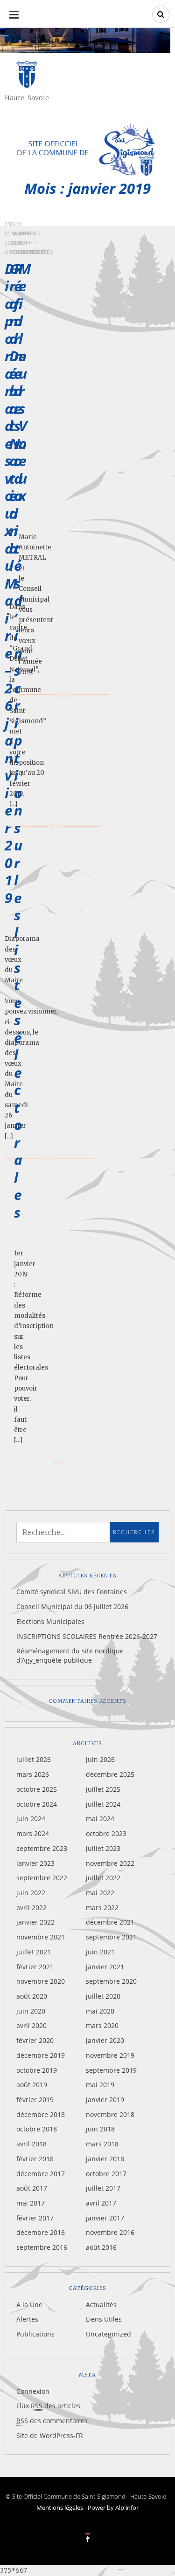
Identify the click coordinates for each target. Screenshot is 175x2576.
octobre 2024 (37, 1804)
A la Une (29, 2305)
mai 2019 (100, 2085)
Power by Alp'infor (113, 2507)
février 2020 (35, 2040)
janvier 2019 (105, 2100)
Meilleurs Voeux (25, 382)
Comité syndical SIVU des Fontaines (72, 1592)
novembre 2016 (110, 2232)
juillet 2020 (103, 1996)
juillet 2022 (103, 1878)
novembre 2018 (110, 2114)
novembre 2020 (41, 1981)
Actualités (36, 252)
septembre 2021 (111, 1937)
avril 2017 (101, 2203)
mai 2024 (100, 1819)
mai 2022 (100, 1893)
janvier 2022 (35, 1922)
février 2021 (35, 1967)
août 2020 (32, 1996)
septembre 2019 (111, 2070)
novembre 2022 (110, 1863)
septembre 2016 (42, 2247)
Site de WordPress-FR (50, 2436)
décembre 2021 (110, 1922)
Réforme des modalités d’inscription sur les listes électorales (20, 740)
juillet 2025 (103, 1789)
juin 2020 (31, 2011)
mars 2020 (102, 2025)
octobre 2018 (37, 2129)
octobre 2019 (37, 2070)
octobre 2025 (37, 1789)
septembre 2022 (42, 1878)
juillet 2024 (103, 1804)
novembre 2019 (110, 2055)
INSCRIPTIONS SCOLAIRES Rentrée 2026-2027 (87, 1636)
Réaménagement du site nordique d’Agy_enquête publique (70, 1655)
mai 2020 (100, 2011)
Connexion (33, 2391)
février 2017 (35, 2218)
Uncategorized (108, 2334)
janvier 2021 (105, 1967)
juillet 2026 (34, 1759)
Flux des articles (48, 2406)
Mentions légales (60, 2507)
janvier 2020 (105, 2040)
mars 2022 (102, 1908)
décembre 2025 (110, 1774)
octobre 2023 (106, 1833)
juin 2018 (100, 2129)
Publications (35, 2334)
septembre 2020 (111, 1981)
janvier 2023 (35, 1863)
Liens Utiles (104, 2319)
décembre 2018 (41, 2114)
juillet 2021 (34, 1952)
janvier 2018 (105, 2159)
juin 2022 (31, 1893)
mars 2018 (102, 2144)
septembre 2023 (42, 1848)
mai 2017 (31, 2203)
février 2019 (35, 2100)
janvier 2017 (105, 2218)
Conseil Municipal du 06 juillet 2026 (72, 1607)
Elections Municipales (50, 1621)
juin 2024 (31, 1819)
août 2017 (32, 2188)
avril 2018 (31, 2144)
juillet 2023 (103, 1848)
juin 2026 (100, 1759)
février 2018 (35, 2159)
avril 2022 (31, 1908)
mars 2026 (33, 1774)
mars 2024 (33, 1833)
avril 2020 (31, 2025)
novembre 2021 (41, 1937)
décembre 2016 (41, 2232)
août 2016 (101, 2247)
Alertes (27, 2319)
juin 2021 (100, 1952)
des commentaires (52, 2421)
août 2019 (32, 2085)
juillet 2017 (103, 2188)
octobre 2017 (106, 2174)
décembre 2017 (41, 2174)
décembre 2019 (41, 2055)
